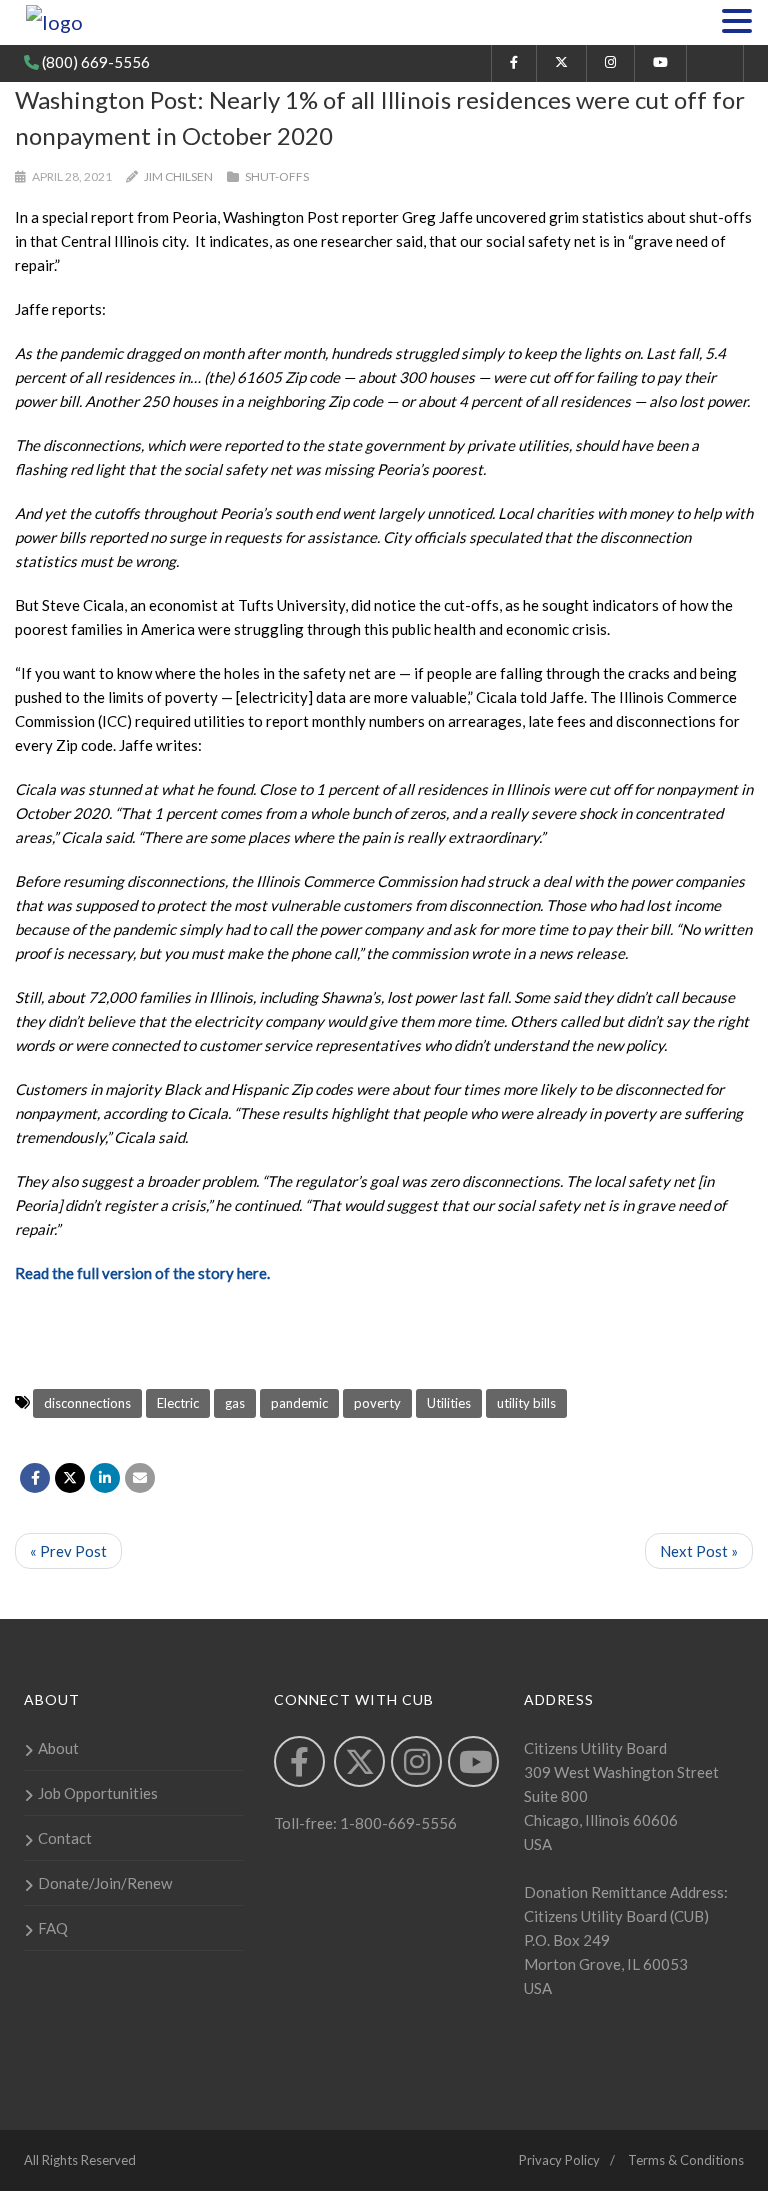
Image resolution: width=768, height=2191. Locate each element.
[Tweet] (70, 1478)
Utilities (449, 1403)
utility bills (526, 1403)
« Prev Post (68, 1551)
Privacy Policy (559, 2160)
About (58, 1748)
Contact (65, 1838)
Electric (178, 1403)
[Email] (140, 1478)
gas (235, 1403)
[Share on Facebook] (35, 1478)
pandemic (299, 1403)
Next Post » (699, 1551)
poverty (377, 1403)
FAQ (53, 1928)
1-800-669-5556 (397, 1823)
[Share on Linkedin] (105, 1478)
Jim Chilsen (178, 176)
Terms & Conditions (686, 2160)
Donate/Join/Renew (105, 1883)
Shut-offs (277, 176)
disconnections (87, 1403)
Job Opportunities (98, 1793)
